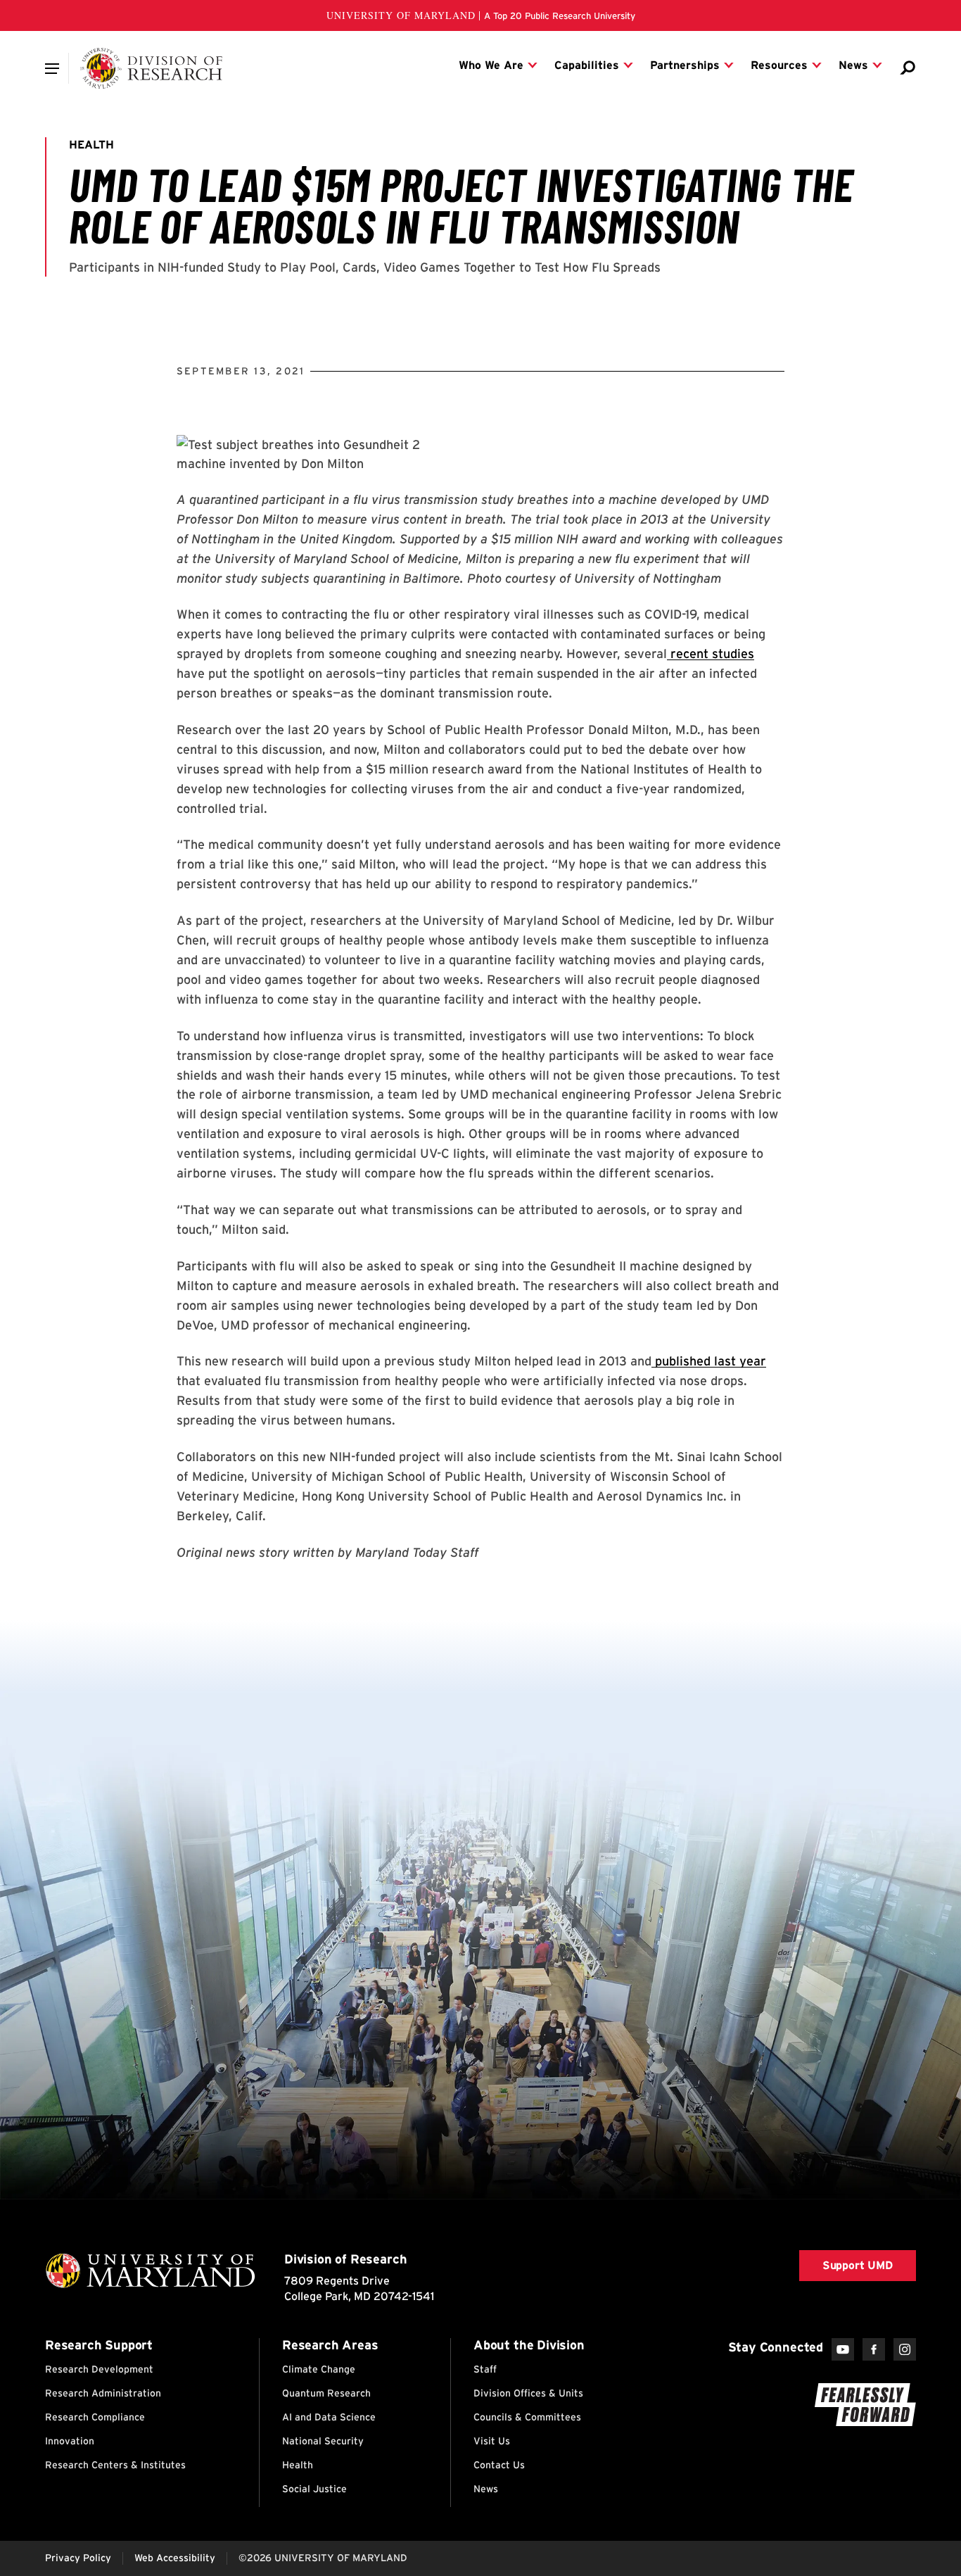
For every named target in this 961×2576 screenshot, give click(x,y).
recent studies (712, 654)
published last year (709, 1361)
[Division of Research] (152, 68)
